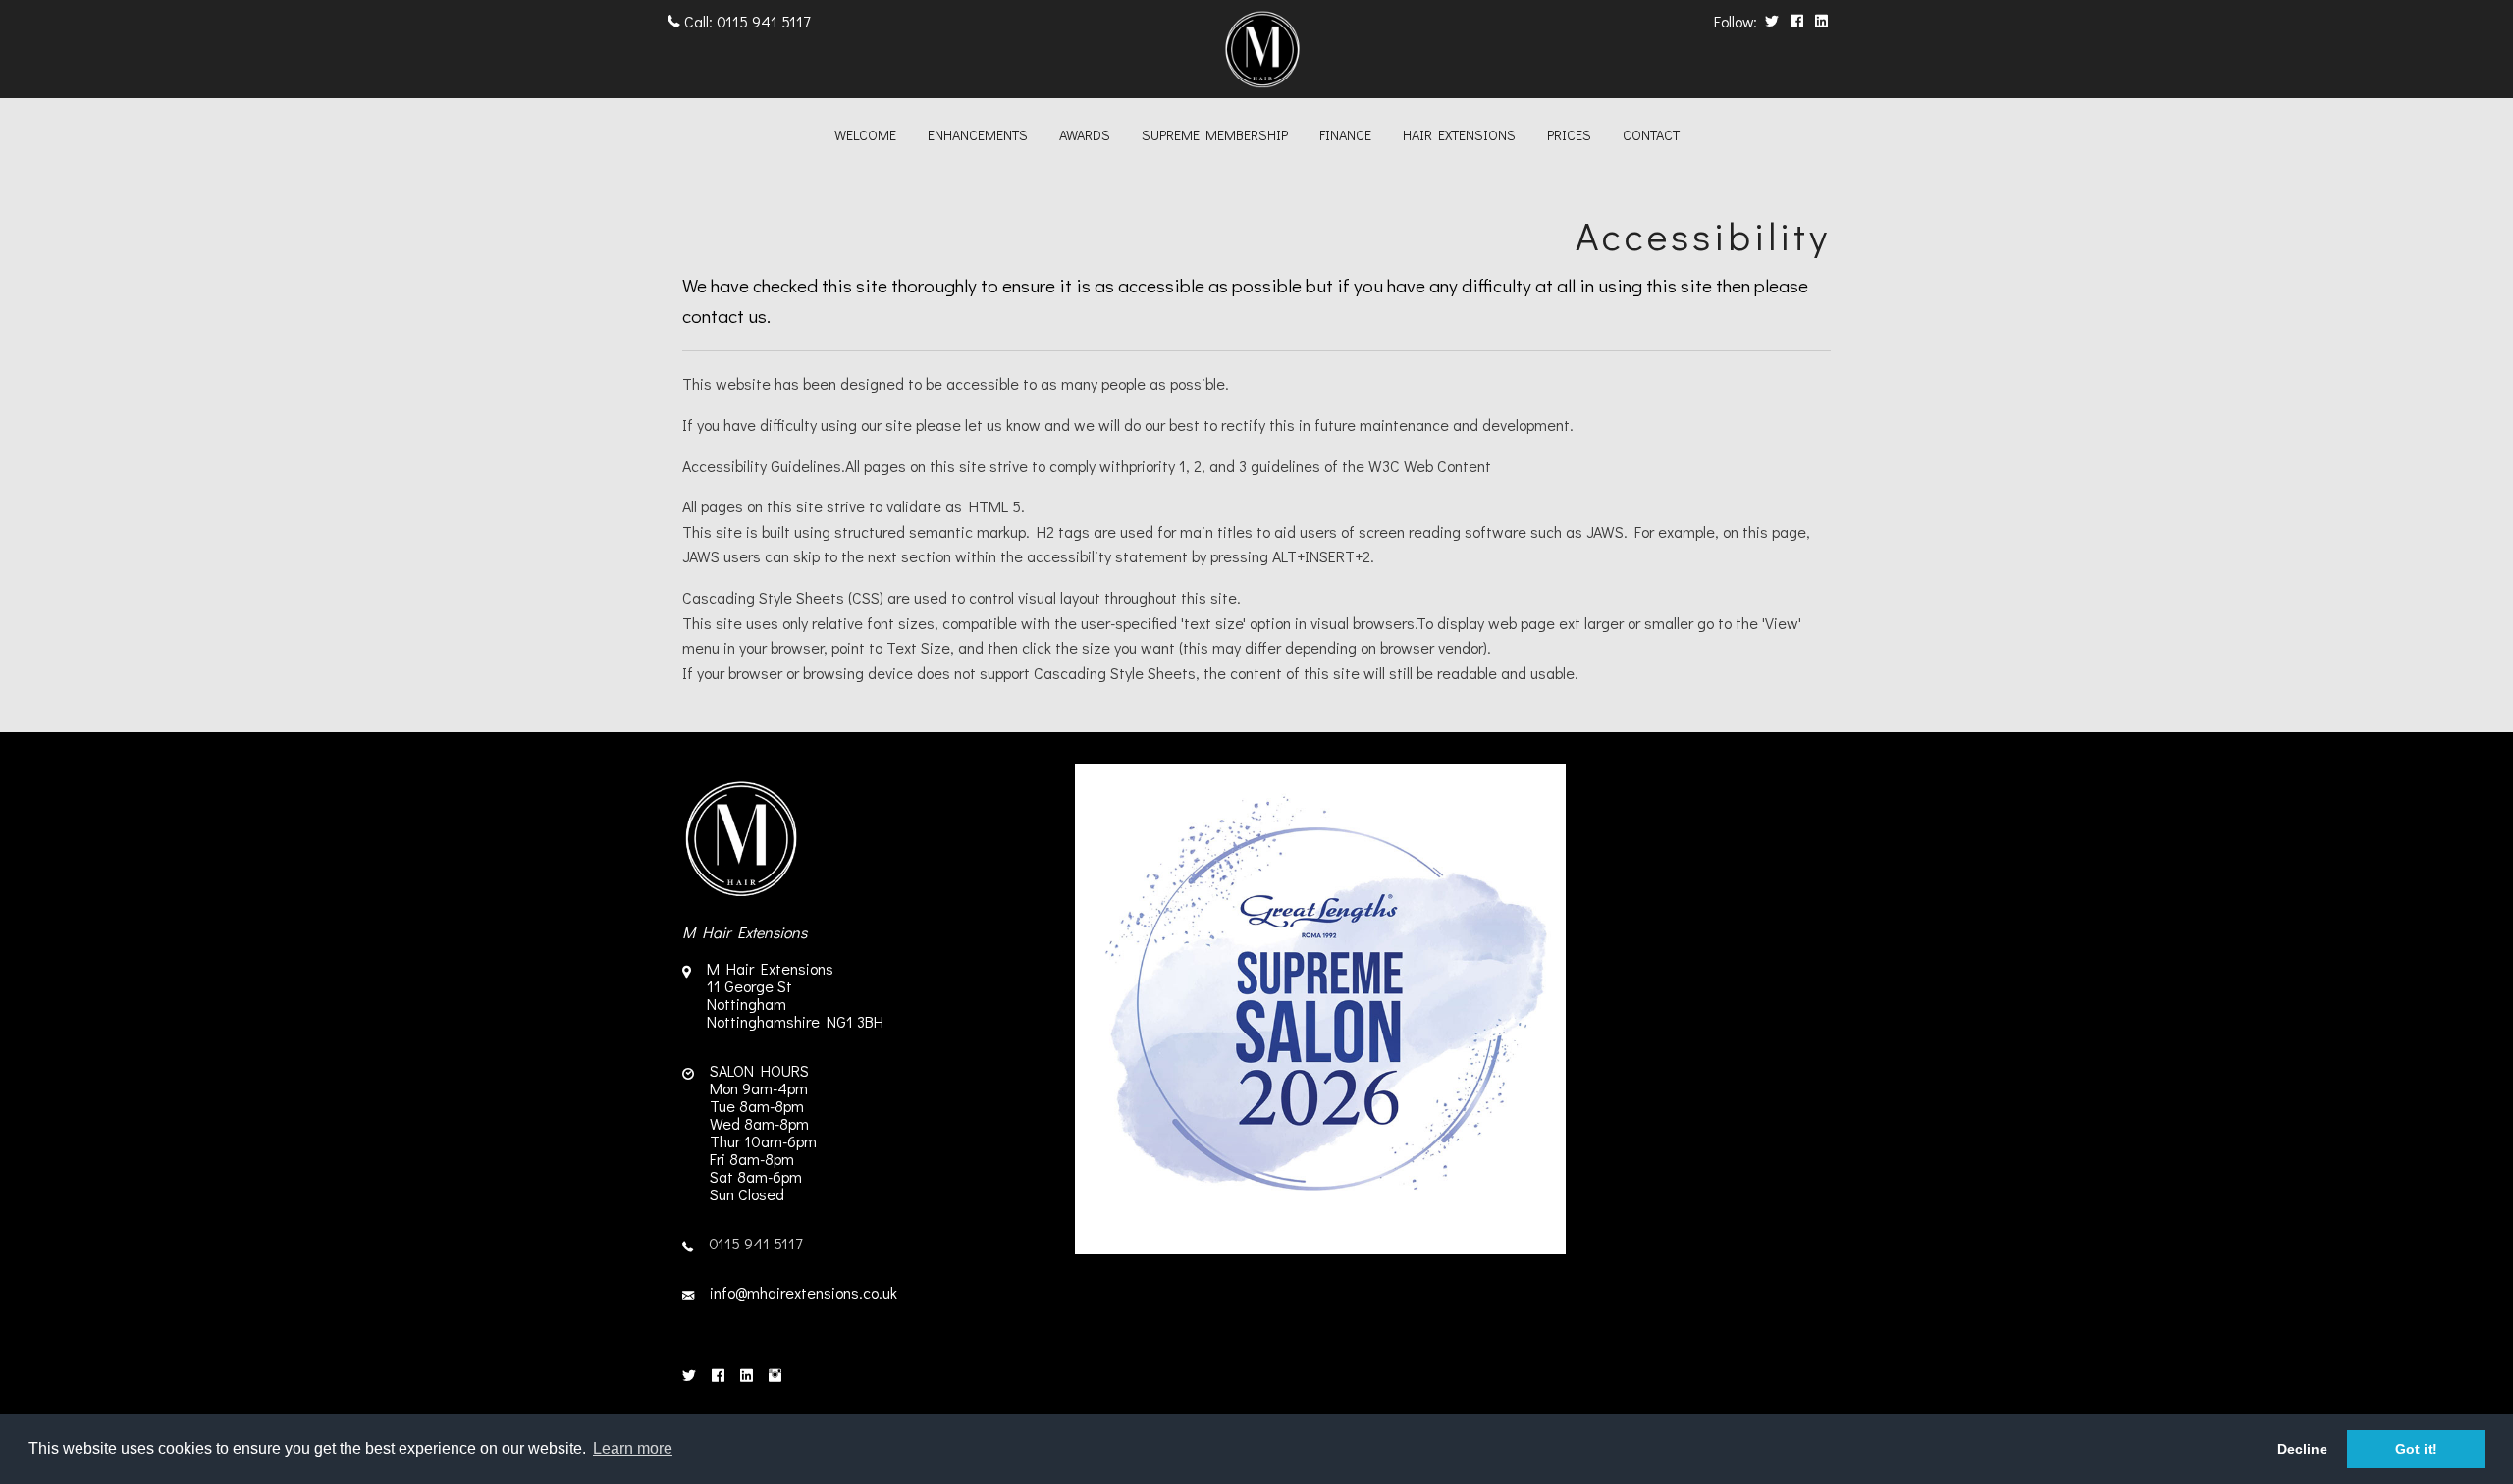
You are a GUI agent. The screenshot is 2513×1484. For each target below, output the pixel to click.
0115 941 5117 (763, 21)
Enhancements (978, 135)
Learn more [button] (633, 1448)
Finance (1345, 135)
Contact (1651, 135)
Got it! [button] (2416, 1449)
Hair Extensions (1459, 135)
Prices (1569, 135)
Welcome (865, 135)
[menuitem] (865, 137)
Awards (1085, 135)
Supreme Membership (1215, 135)
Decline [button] (2302, 1449)
